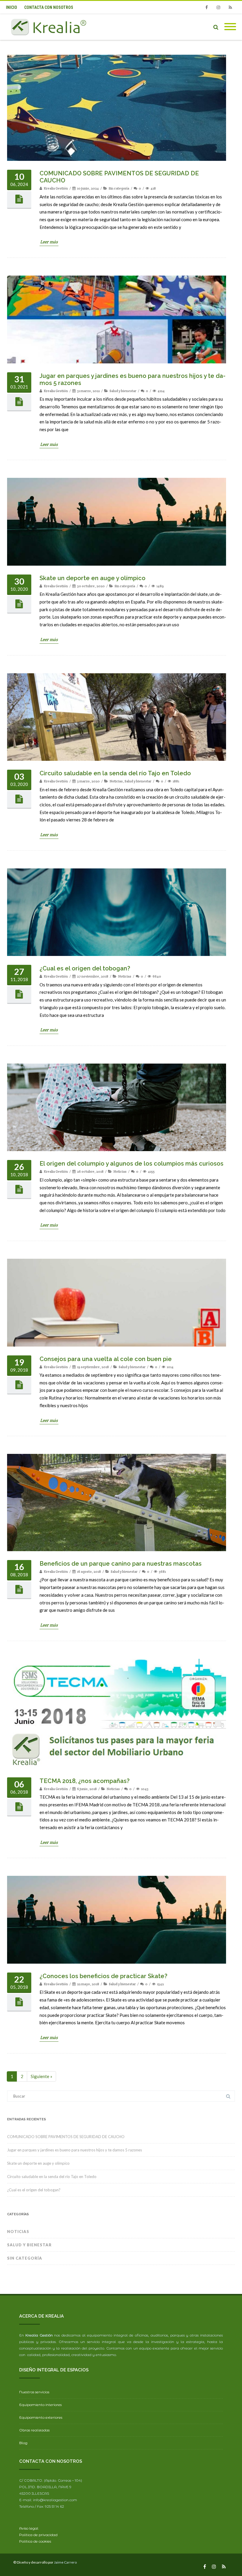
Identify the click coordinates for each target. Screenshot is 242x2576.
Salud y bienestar (123, 391)
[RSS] (230, 7)
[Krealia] (50, 27)
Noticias (116, 781)
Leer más (49, 242)
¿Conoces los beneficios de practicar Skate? (103, 1976)
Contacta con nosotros (49, 7)
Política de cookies (35, 2541)
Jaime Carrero (65, 2562)
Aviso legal (29, 2528)
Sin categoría (119, 188)
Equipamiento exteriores (41, 2417)
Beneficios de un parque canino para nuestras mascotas (121, 1564)
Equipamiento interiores (40, 2405)
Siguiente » (41, 2076)
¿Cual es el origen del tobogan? (85, 968)
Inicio (12, 7)
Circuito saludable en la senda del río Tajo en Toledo (115, 773)
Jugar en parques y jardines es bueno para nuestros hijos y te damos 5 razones (75, 2150)
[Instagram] (218, 7)
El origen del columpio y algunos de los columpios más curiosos (131, 1164)
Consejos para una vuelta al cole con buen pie (106, 1359)
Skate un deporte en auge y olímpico (93, 578)
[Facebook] (207, 7)
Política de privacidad (38, 2535)
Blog (23, 2443)
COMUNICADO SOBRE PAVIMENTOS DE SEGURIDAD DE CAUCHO (66, 2137)
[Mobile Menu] (230, 27)
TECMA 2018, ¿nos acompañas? (85, 1781)
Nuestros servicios (34, 2392)
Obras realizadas (34, 2430)
